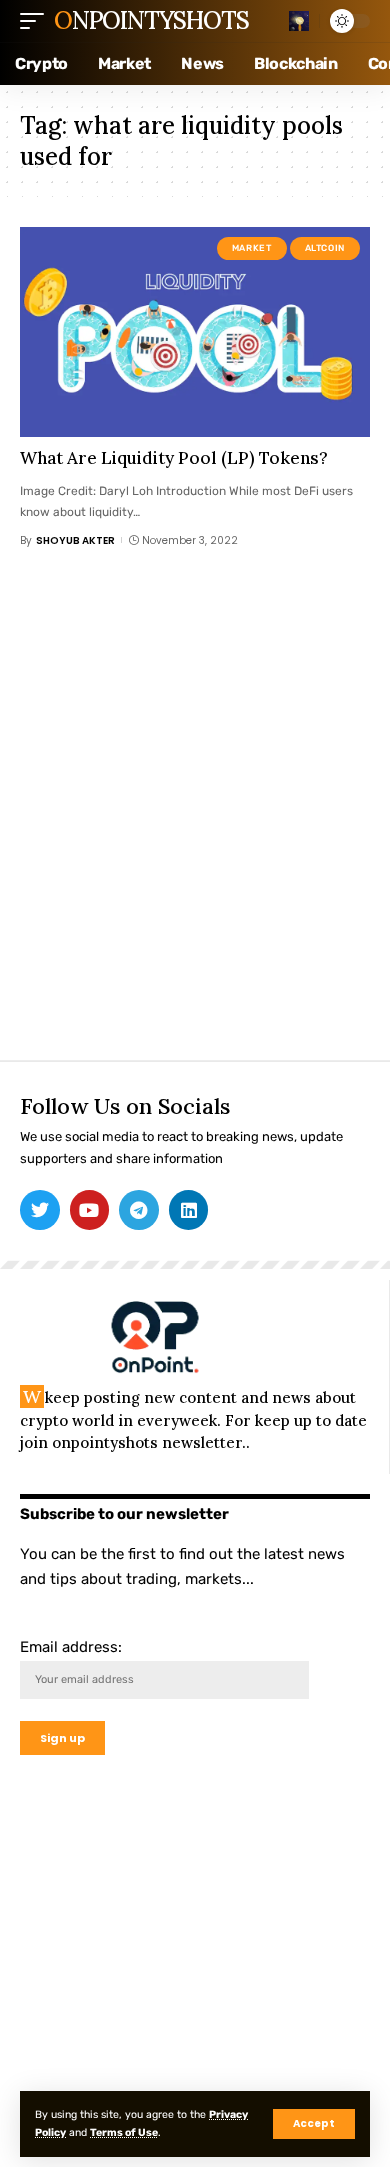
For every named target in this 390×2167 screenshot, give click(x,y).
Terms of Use (124, 2132)
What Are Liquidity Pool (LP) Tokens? (174, 458)
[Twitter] (40, 1210)
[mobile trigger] (37, 21)
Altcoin (325, 248)
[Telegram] (139, 1210)
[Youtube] (90, 1210)
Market (252, 248)
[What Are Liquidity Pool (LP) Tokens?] (195, 332)
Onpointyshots (151, 20)
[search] (299, 21)
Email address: (71, 1647)
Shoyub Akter (75, 540)
